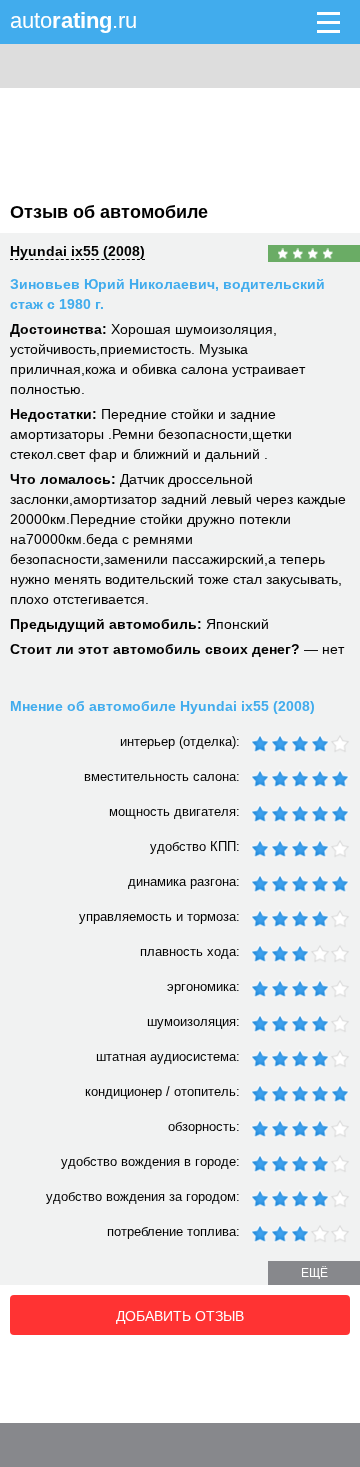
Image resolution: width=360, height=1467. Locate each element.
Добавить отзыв (180, 1316)
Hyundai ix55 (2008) (77, 251)
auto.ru (73, 20)
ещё (314, 1273)
